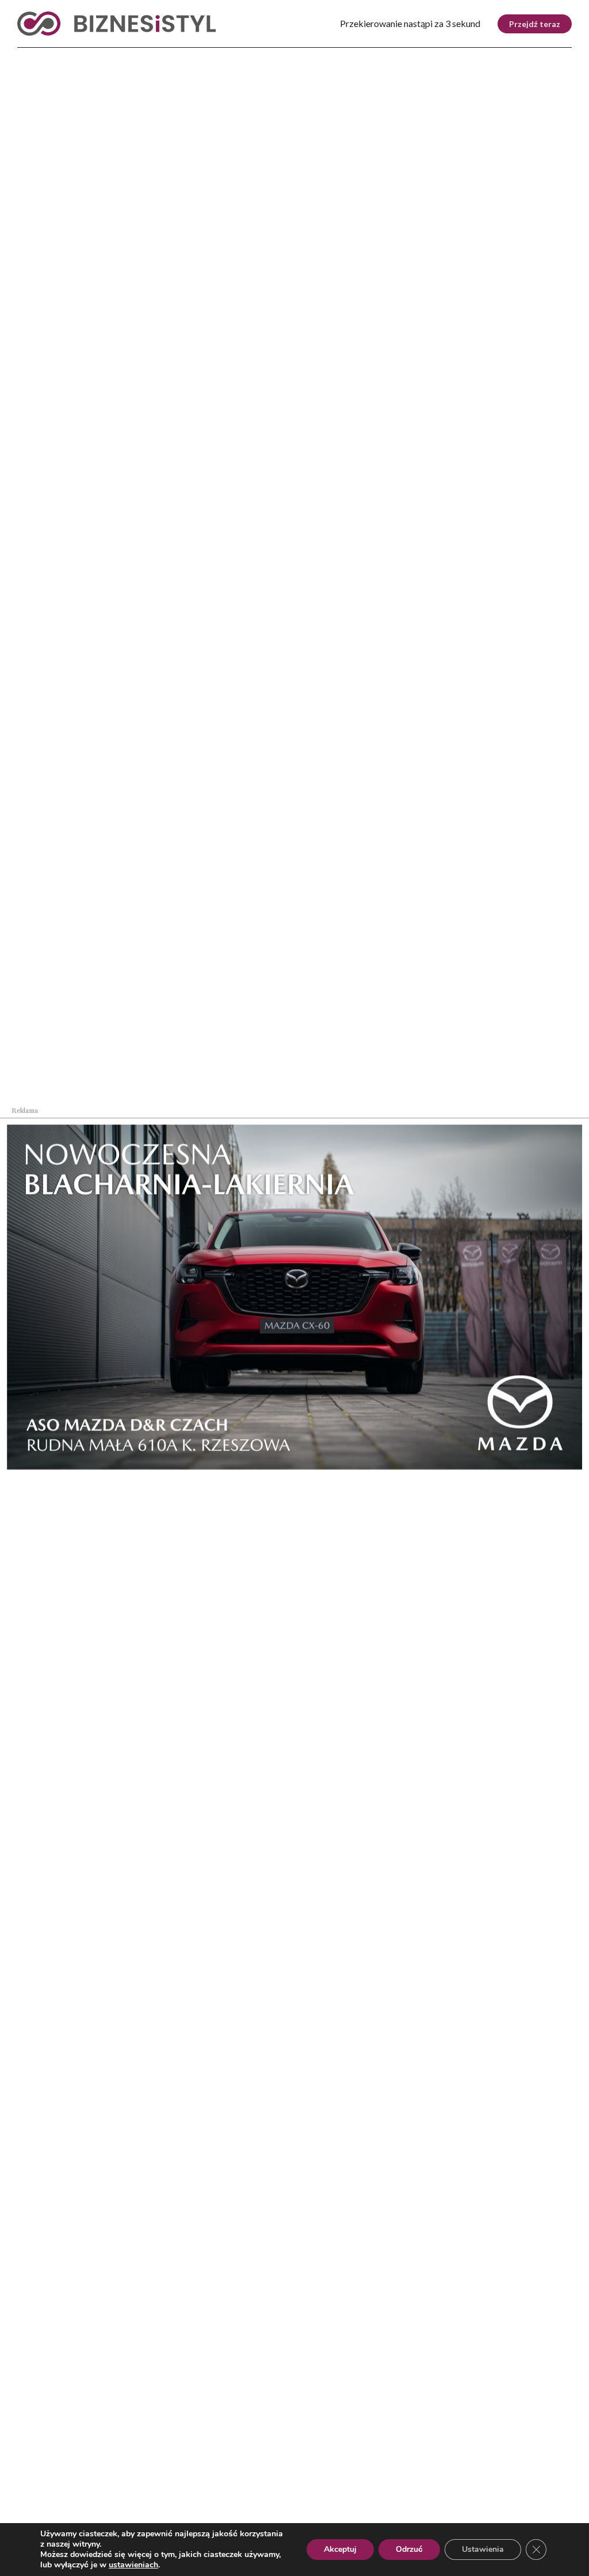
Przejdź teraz (535, 24)
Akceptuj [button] (340, 2549)
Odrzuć (409, 2549)
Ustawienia (483, 2549)
